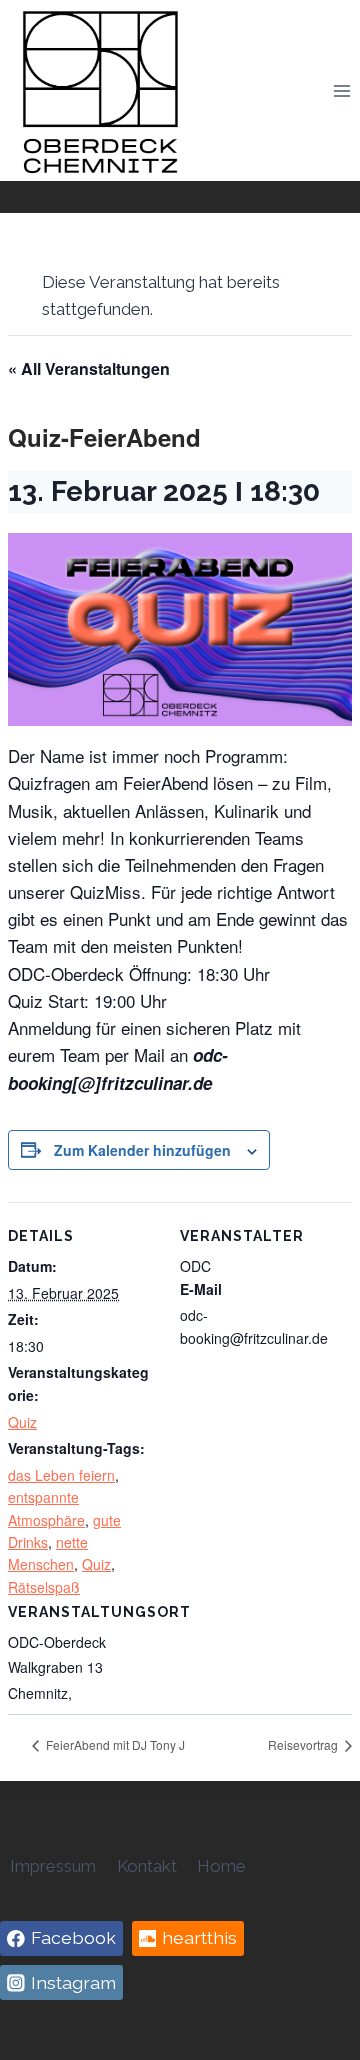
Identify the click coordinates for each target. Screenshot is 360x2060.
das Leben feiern (61, 1475)
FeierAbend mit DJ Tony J (114, 1744)
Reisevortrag (304, 1744)
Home (221, 1866)
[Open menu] (341, 90)
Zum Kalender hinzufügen (142, 1150)
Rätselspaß (44, 1587)
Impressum (53, 1866)
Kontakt (147, 1866)
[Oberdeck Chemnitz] (100, 90)
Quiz (22, 1422)
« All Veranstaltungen (89, 368)
